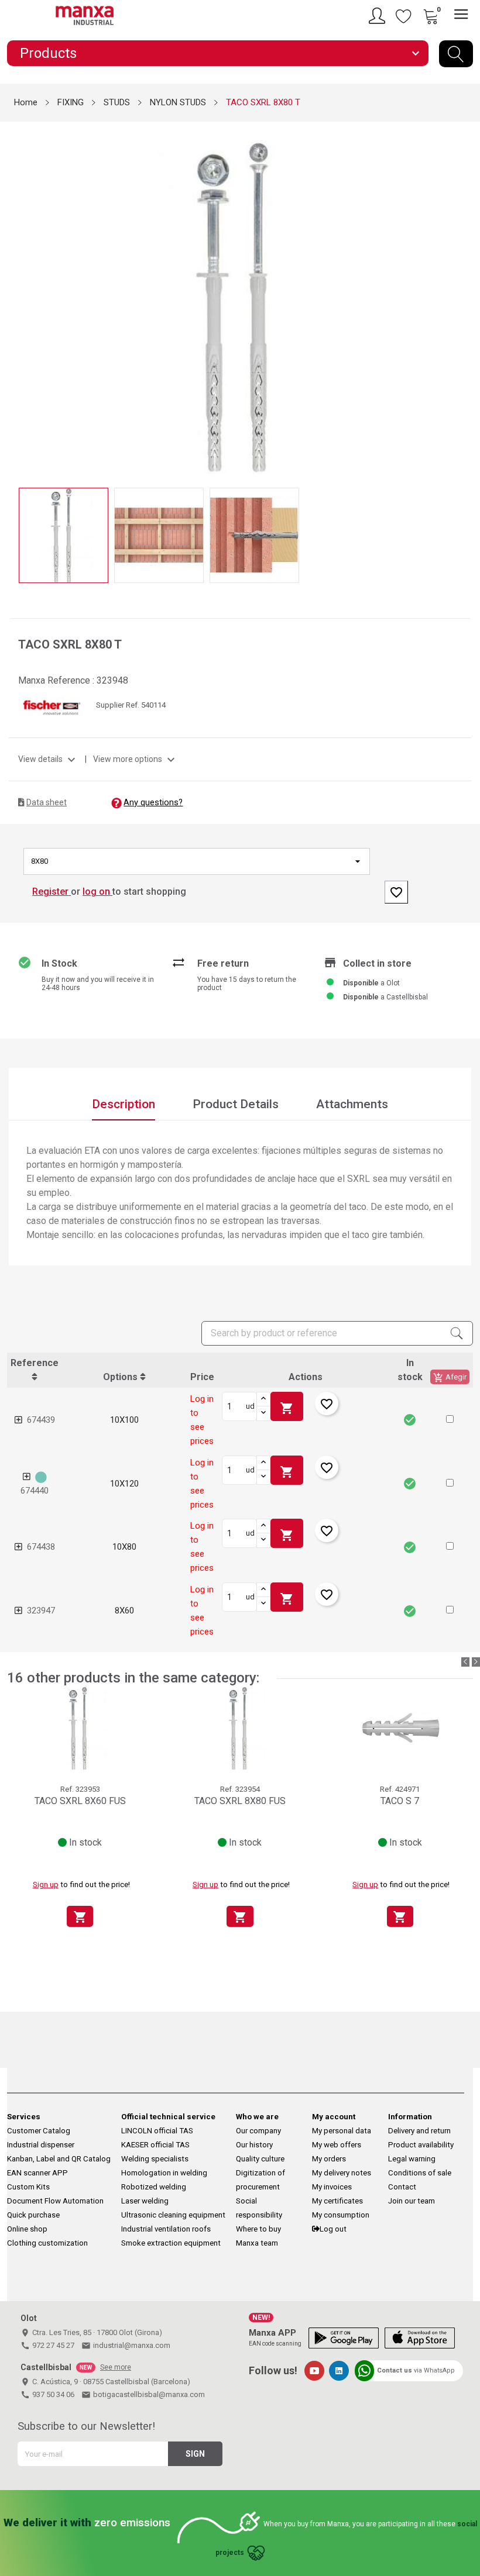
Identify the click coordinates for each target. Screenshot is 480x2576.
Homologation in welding (164, 2173)
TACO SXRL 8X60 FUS (80, 1801)
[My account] (379, 16)
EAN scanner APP (37, 2173)
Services (24, 2117)
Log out (333, 2229)
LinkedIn (339, 2371)
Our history (254, 2145)
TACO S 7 (400, 1801)
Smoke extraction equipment (171, 2243)
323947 (41, 1611)
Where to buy (258, 2229)
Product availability (421, 2145)
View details (48, 759)
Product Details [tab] (236, 1104)
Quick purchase (33, 2215)
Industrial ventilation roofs (166, 2229)
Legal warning (412, 2159)
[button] (450, 1419)
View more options (136, 759)
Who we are (257, 2117)
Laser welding (145, 2201)
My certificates (337, 2201)
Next (464, 298)
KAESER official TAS (155, 2145)
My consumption (341, 2215)
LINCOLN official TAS (157, 2131)
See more (116, 2367)
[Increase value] (263, 1399)
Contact (402, 2187)
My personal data (342, 2131)
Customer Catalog (39, 2131)
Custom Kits (28, 2187)
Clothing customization (47, 2243)
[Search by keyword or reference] (456, 54)
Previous (16, 298)
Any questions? (153, 802)
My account (334, 2117)
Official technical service (168, 2117)
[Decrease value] (263, 1413)
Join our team (412, 2201)
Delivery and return (419, 2131)
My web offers (337, 2145)
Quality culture (260, 2159)
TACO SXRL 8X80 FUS (240, 1801)
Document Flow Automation (55, 2201)
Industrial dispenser (41, 2145)
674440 (35, 1491)
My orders (329, 2159)
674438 (41, 1547)
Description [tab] (124, 1104)
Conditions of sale (420, 2173)
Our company (258, 2131)
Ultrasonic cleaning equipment (173, 2215)
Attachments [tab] (352, 1104)
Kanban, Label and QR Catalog (59, 2159)
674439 (41, 1420)
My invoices (332, 2187)
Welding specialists (155, 2159)
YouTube (314, 2371)
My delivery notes (342, 2173)
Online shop (27, 2229)
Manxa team (257, 2243)
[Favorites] (404, 16)
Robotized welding (154, 2187)
